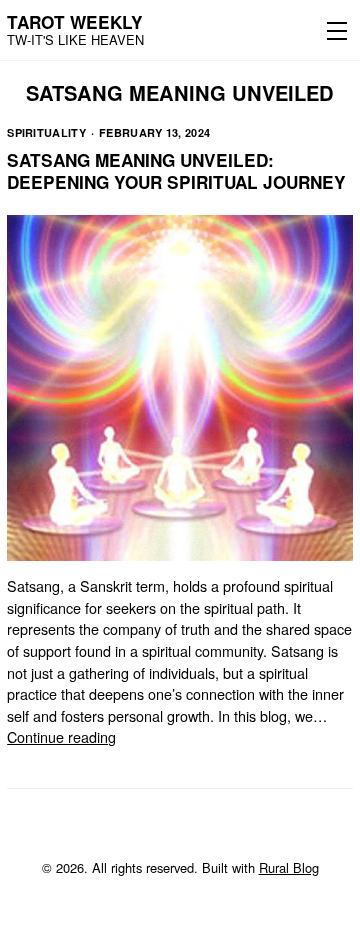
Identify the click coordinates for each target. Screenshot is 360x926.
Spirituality (46, 132)
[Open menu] (333, 30)
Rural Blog (289, 867)
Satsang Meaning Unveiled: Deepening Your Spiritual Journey (176, 171)
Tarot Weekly (75, 22)
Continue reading (61, 736)
